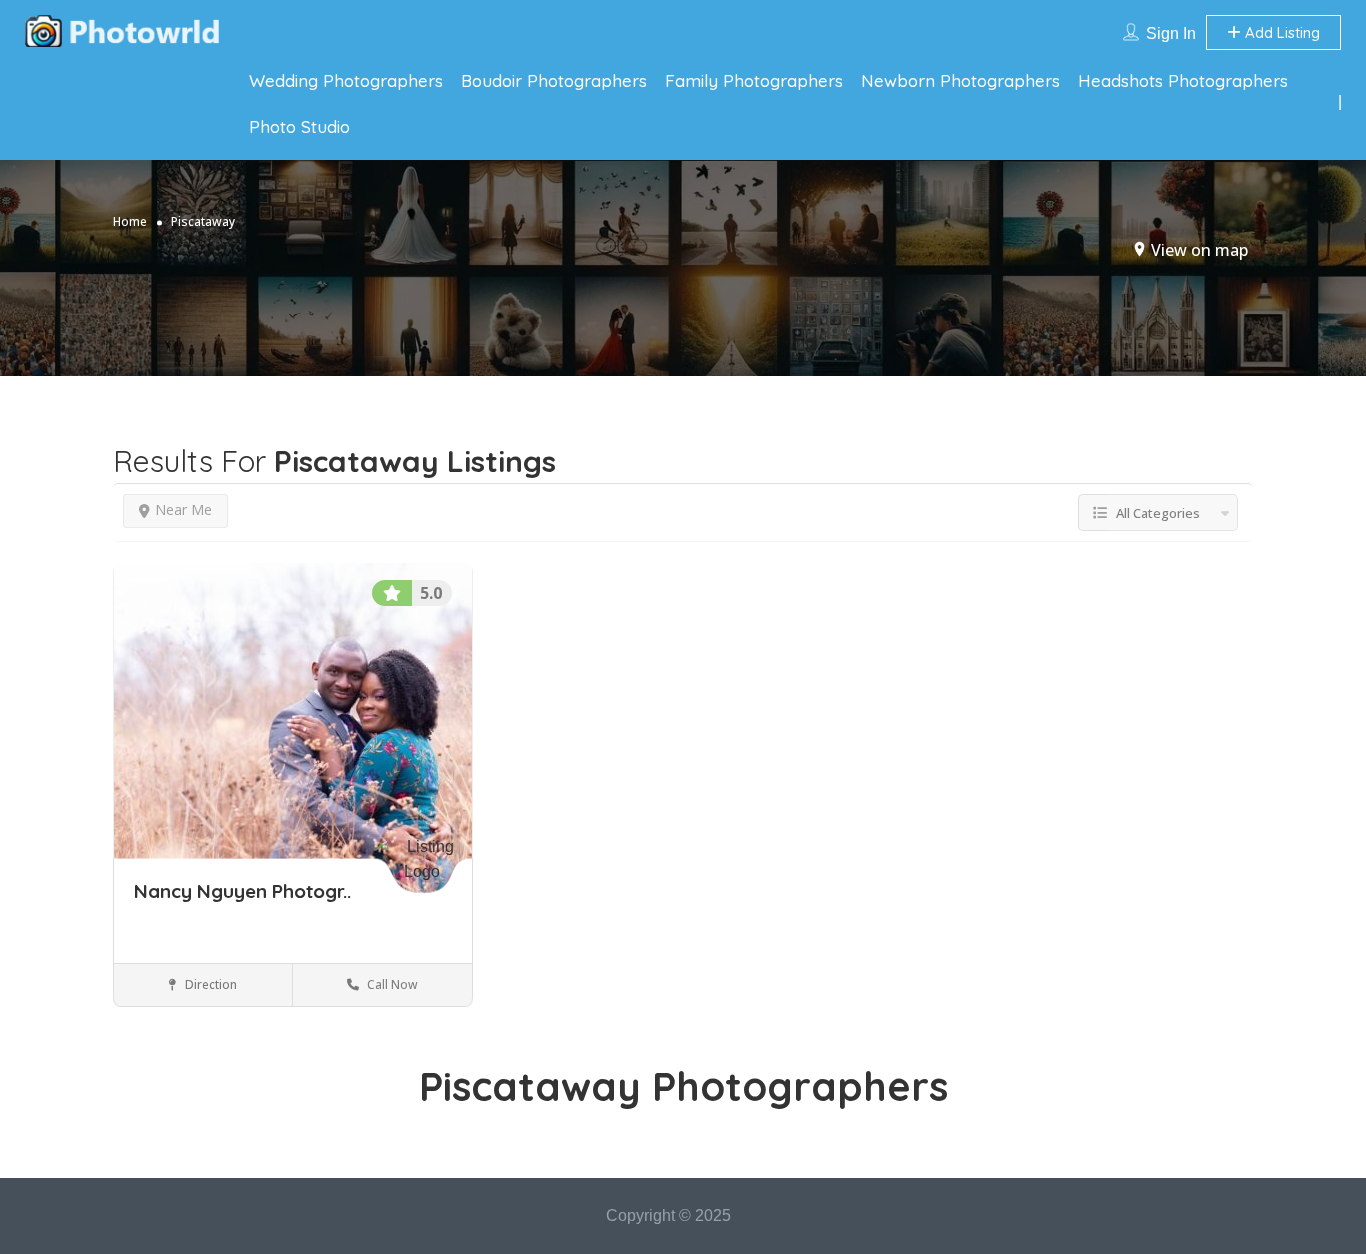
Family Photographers (754, 80)
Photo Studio (299, 126)
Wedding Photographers (346, 80)
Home (130, 221)
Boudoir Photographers (554, 80)
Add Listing (1280, 32)
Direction (209, 984)
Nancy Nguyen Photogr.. (242, 891)
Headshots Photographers (1183, 80)
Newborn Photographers (960, 80)
